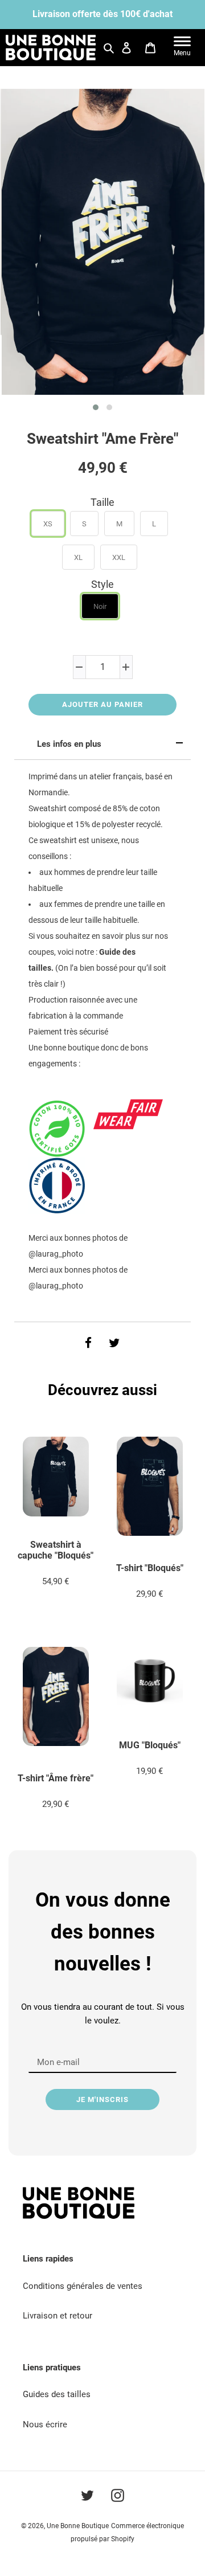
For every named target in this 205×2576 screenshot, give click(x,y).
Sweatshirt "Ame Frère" (102, 439)
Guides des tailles (57, 2394)
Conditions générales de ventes (83, 2286)
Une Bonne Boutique (78, 2526)
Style (102, 584)
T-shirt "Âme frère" (56, 1778)
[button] (96, 407)
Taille (102, 502)
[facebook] (88, 1343)
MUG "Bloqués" (150, 1745)
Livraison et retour (58, 2316)
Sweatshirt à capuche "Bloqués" (56, 1550)
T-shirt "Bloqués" (150, 1568)
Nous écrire (45, 2424)
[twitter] (114, 1343)
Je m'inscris (102, 2099)
